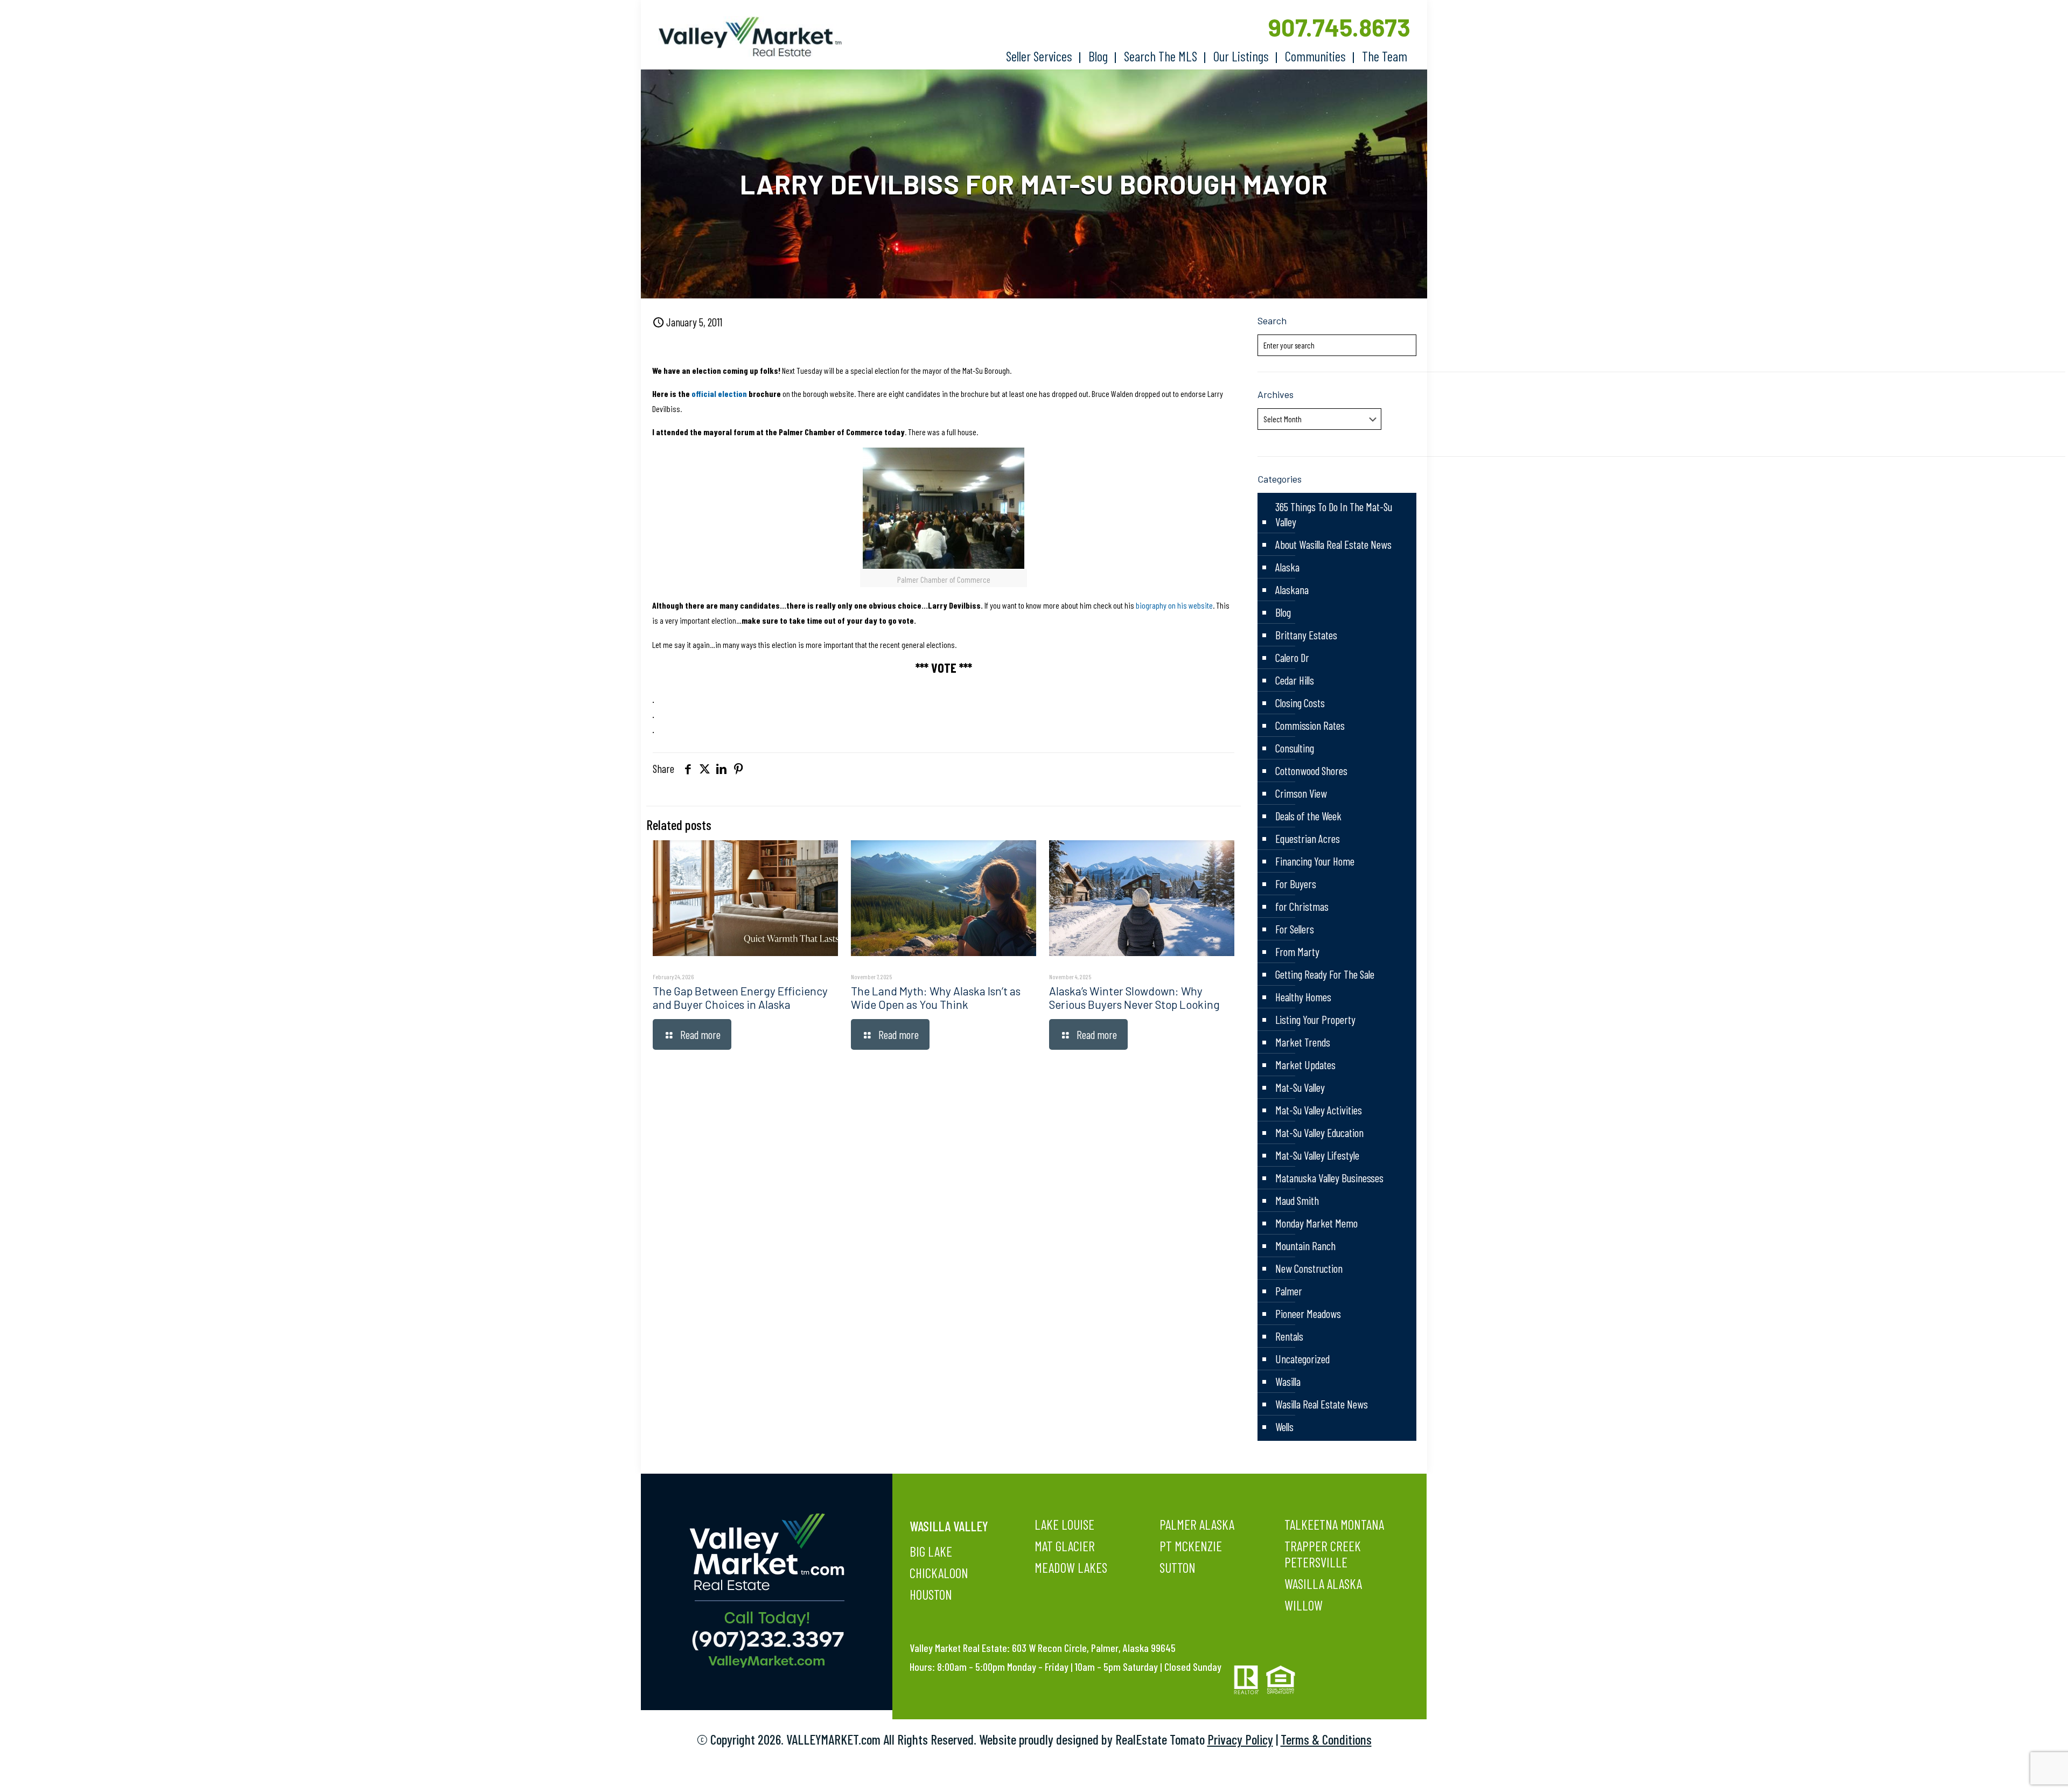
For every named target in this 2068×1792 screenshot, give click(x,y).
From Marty (1297, 951)
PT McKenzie (1191, 1546)
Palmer (1289, 1291)
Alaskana (1292, 590)
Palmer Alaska (1197, 1524)
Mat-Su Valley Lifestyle (1317, 1155)
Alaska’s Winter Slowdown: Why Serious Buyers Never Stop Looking (1134, 998)
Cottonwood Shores (1311, 771)
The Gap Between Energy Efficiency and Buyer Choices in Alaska (740, 998)
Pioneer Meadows (1308, 1313)
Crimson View (1301, 793)
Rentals (1289, 1336)
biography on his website (1174, 605)
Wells (1284, 1427)
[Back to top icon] (2016, 1770)
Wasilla (1288, 1381)
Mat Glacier (1065, 1546)
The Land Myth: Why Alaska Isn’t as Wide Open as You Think (936, 998)
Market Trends (1303, 1042)
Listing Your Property (1315, 1019)
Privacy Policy (1240, 1739)
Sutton (1178, 1567)
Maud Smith (1297, 1200)
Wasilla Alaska (1323, 1584)
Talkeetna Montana (1334, 1524)
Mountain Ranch (1305, 1246)
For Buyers (1296, 884)
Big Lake (931, 1551)
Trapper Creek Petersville (1323, 1554)
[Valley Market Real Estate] (745, 37)
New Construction (1309, 1268)
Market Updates (1305, 1065)
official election (719, 393)
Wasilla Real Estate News (1322, 1404)
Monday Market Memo (1316, 1223)
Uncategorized (1302, 1359)
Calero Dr (1292, 657)
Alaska (1287, 567)
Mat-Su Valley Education (1319, 1132)
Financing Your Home (1315, 861)
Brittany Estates (1306, 635)
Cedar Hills (1295, 680)
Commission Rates (1310, 725)
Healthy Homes (1303, 997)
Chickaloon (939, 1573)
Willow (1304, 1605)
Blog (1283, 612)
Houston (931, 1594)
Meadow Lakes (1071, 1567)
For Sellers (1295, 929)
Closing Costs (1300, 703)
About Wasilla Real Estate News (1333, 544)
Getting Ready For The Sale (1325, 974)
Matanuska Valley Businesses (1329, 1178)
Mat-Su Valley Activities (1319, 1110)
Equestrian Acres (1308, 838)
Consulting (1295, 748)
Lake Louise (1064, 1524)
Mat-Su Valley (1300, 1087)
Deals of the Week (1308, 816)
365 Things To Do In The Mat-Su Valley (1334, 514)
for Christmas (1302, 906)
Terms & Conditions (1326, 1739)
